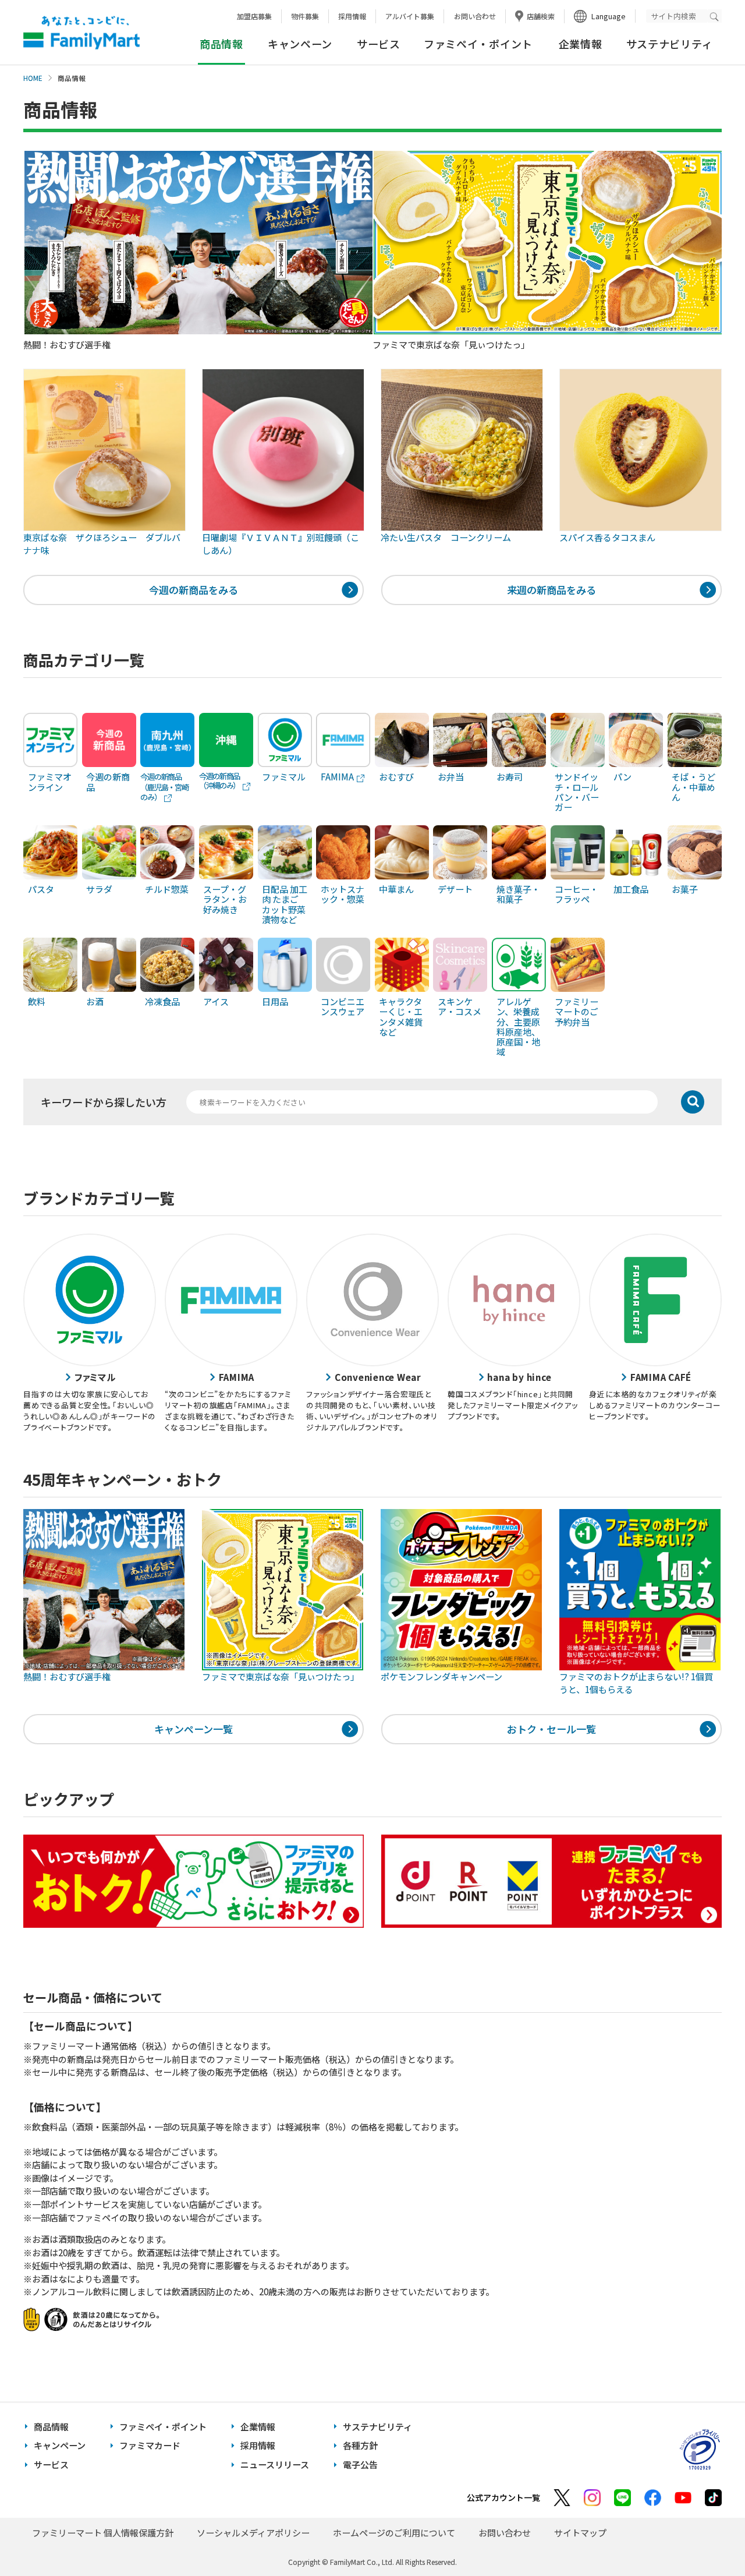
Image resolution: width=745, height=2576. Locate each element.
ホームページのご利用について (394, 2533)
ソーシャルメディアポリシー (253, 2533)
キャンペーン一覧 (194, 1729)
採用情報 (352, 16)
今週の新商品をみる (194, 590)
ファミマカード (150, 2445)
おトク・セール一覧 (551, 1729)
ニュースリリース (275, 2464)
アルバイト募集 (410, 16)
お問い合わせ (475, 16)
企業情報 (581, 44)
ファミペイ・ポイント (478, 44)
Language (609, 16)
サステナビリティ (670, 44)
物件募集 (305, 16)
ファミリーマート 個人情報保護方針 (103, 2533)
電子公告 (360, 2464)
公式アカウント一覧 (503, 2497)
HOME (33, 78)
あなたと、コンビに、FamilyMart (81, 33)
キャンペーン (300, 44)
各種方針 (360, 2445)
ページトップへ (707, 2538)
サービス (379, 44)
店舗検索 (541, 16)
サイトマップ (580, 2533)
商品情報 (51, 2427)
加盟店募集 (254, 16)
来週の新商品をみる (551, 590)
